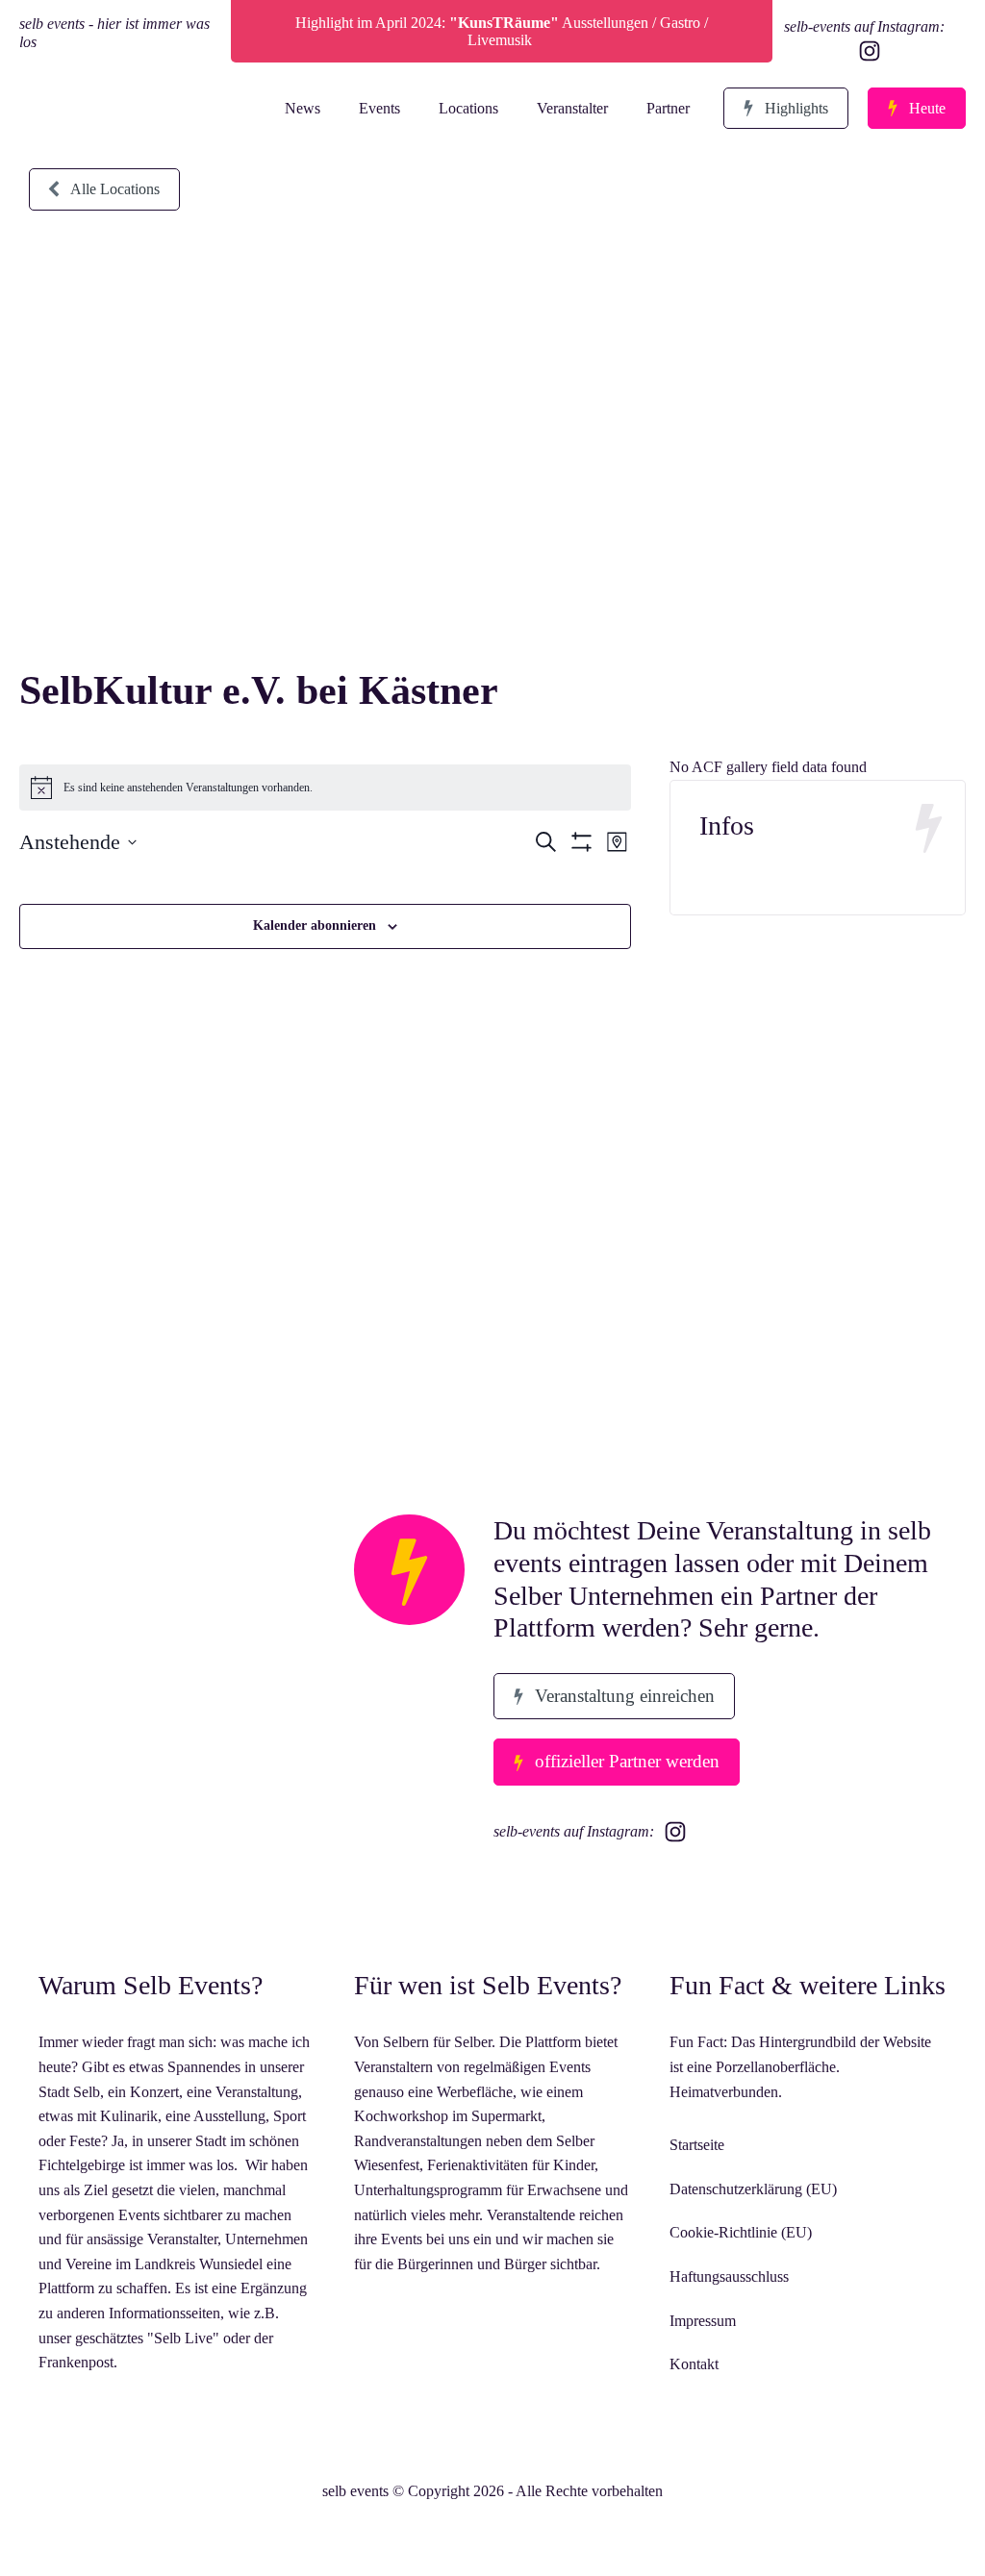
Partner (668, 108)
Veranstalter (572, 108)
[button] (786, 109)
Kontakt (694, 2364)
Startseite (697, 2145)
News (303, 108)
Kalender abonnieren (315, 925)
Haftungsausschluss (729, 2276)
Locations (468, 108)
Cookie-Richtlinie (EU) (741, 2232)
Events (379, 108)
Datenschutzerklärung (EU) (753, 2189)
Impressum (703, 2321)
